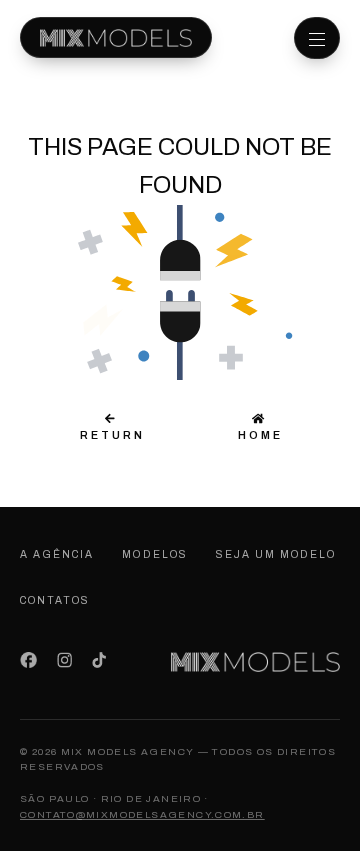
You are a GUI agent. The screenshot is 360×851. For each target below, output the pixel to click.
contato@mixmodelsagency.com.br (142, 814)
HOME (257, 435)
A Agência (57, 554)
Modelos (154, 554)
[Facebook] (28, 660)
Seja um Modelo (276, 554)
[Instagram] (64, 660)
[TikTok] (99, 660)
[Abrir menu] (317, 38)
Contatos (55, 600)
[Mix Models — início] (116, 37)
